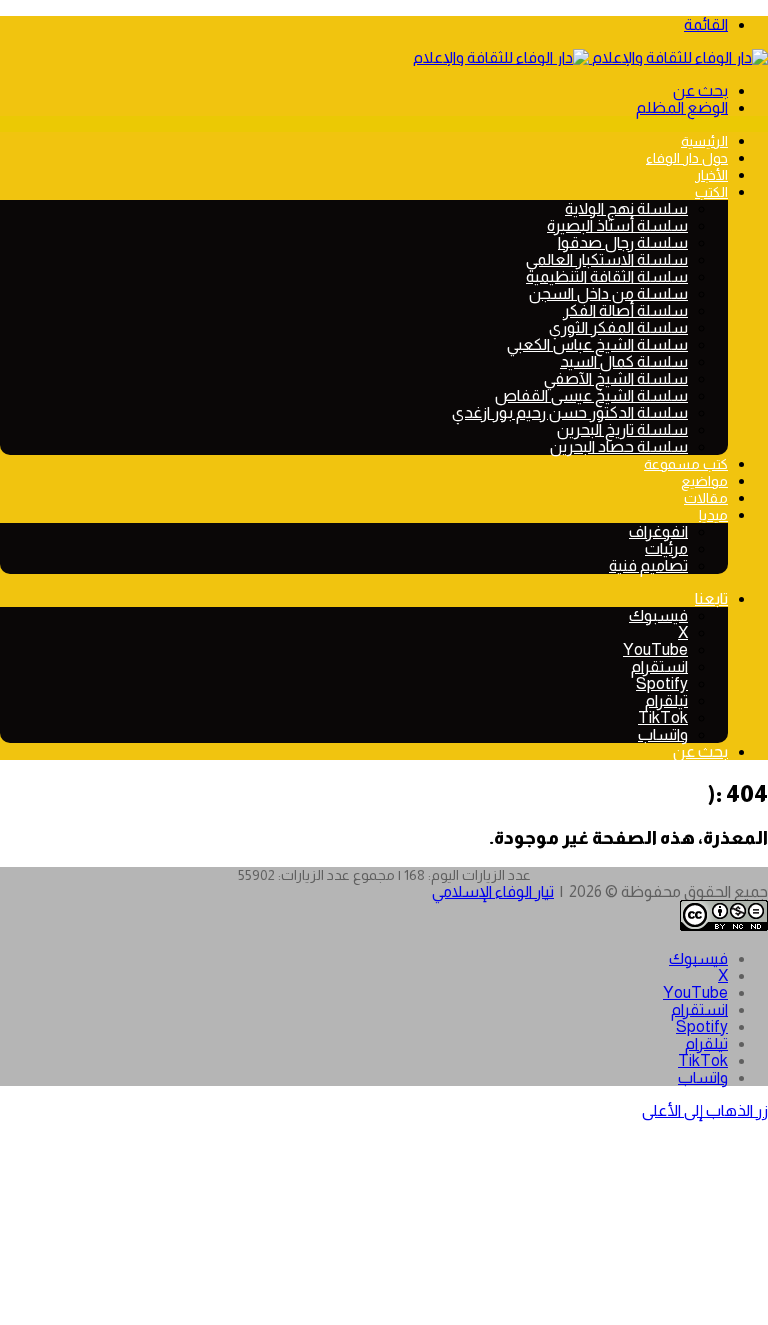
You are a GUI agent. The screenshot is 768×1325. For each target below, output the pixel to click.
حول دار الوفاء (687, 158)
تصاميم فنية (648, 565)
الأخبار (711, 175)
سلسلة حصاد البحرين (619, 446)
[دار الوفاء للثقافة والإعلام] (590, 57)
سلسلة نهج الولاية (626, 208)
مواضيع (704, 481)
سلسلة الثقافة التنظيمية (607, 276)
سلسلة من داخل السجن (608, 293)
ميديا (713, 515)
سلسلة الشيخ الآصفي (616, 378)
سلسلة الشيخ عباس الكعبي (597, 344)
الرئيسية (704, 141)
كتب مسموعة (686, 464)
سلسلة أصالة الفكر (625, 310)
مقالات (706, 498)
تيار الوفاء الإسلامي (493, 891)
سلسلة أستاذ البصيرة (617, 225)
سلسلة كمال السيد (624, 361)
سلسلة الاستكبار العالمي (607, 259)
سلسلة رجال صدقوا (623, 242)
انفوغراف (658, 531)
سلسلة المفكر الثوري (618, 327)
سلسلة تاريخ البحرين (622, 429)
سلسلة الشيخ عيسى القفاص (591, 395)
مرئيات (666, 548)
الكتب (711, 192)
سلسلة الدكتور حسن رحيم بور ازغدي (570, 412)
